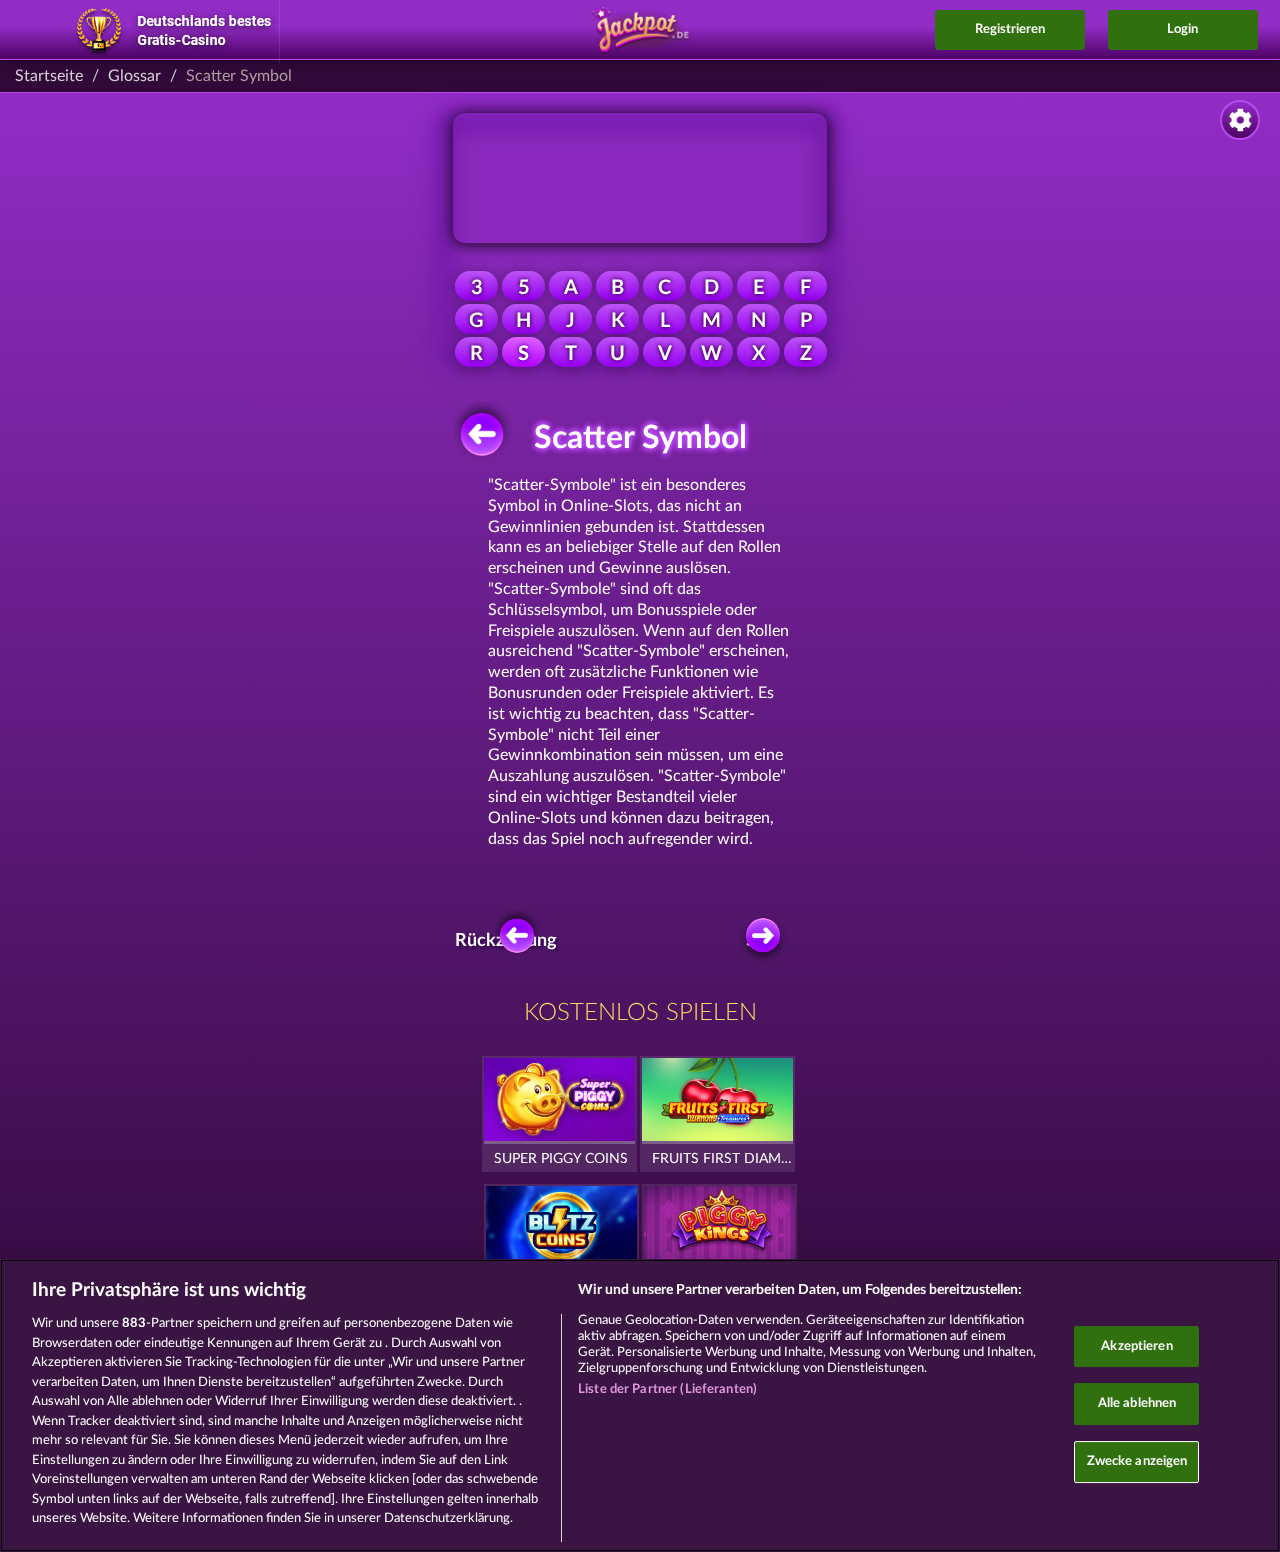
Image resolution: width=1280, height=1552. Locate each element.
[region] (640, 1405)
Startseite (49, 76)
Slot (761, 941)
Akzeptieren (1136, 1346)
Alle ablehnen (1137, 1403)
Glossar (134, 76)
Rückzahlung (512, 941)
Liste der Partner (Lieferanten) (667, 1389)
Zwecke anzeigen (1137, 1461)
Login (1182, 29)
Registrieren (1010, 29)
